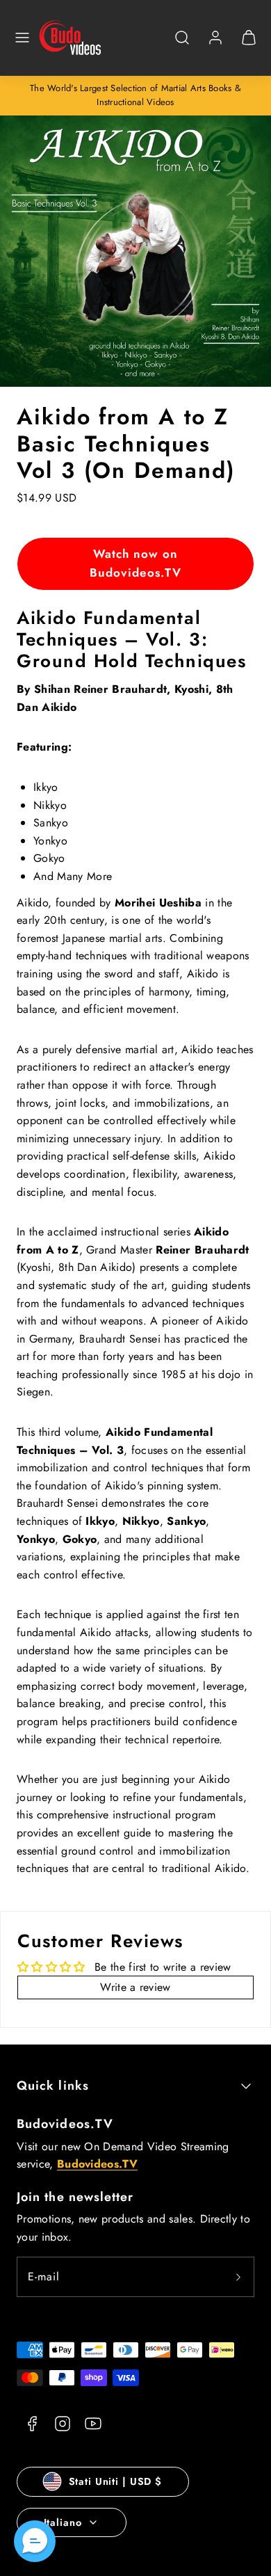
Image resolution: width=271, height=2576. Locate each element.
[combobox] (182, 45)
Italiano (63, 2522)
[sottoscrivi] (238, 2277)
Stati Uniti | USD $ (115, 2481)
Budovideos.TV (65, 2124)
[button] (22, 38)
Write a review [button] (135, 1987)
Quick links (53, 2086)
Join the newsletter (75, 2197)
